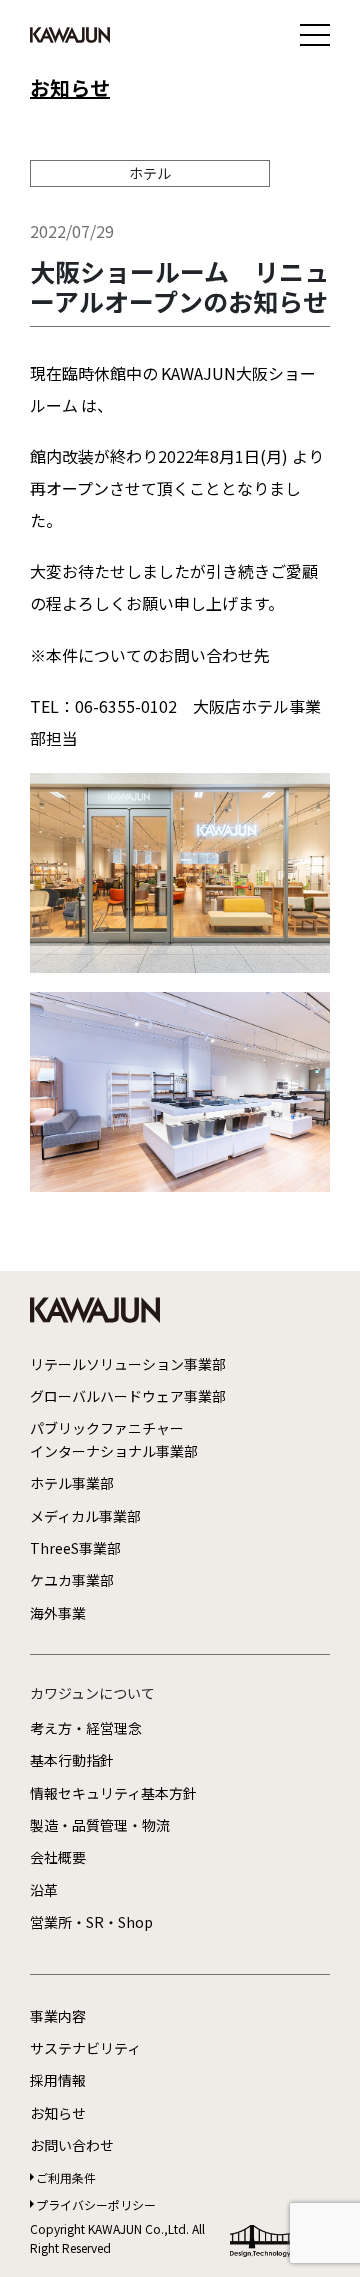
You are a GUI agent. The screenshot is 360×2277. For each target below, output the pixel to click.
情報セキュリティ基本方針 (113, 1793)
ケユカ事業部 (72, 1580)
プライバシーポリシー (96, 2204)
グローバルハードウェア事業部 (128, 1396)
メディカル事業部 (85, 1516)
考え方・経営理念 (86, 1728)
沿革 (44, 1890)
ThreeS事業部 (75, 1548)
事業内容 (58, 2016)
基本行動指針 (72, 1760)
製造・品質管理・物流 (100, 1825)
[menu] (315, 35)
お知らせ (70, 87)
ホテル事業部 (72, 1483)
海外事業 (58, 1613)
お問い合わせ (72, 2145)
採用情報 (58, 2080)
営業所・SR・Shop (91, 1922)
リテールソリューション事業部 (128, 1364)
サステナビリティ (85, 2048)
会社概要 (58, 1857)
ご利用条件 (66, 2177)
